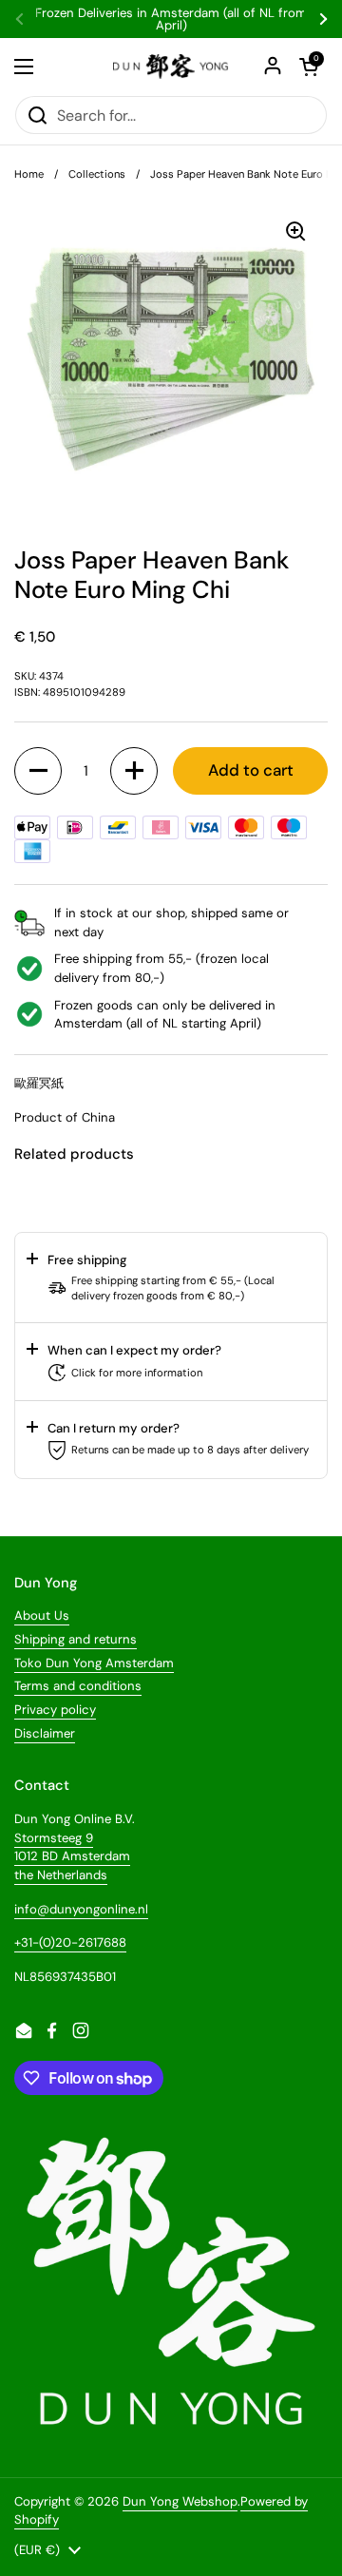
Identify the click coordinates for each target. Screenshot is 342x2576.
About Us (42, 1615)
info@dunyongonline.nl (81, 1909)
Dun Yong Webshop (180, 2501)
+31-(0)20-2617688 (70, 1942)
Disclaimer (45, 1733)
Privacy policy (55, 1710)
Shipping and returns (76, 1639)
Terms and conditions (78, 1686)
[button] (38, 771)
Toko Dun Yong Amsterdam (94, 1663)
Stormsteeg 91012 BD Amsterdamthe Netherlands (72, 1856)
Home (29, 174)
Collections (97, 174)
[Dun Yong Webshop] (171, 67)
